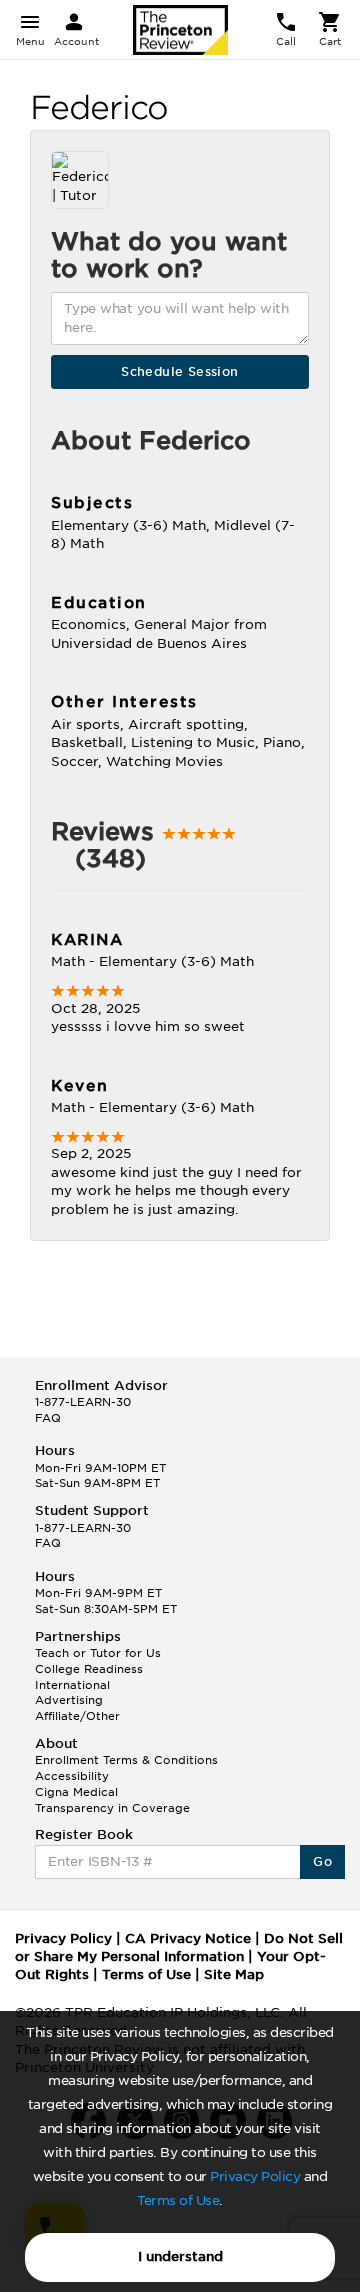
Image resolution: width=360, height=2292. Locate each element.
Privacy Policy (255, 2176)
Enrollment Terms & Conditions (126, 1760)
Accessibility (72, 1776)
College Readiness (89, 1669)
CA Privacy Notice (188, 1938)
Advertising (69, 1700)
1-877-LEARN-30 (83, 1402)
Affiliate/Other (77, 1716)
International (72, 1685)
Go (322, 1861)
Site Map (234, 1974)
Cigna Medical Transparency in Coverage (112, 1800)
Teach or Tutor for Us (98, 1653)
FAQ (48, 1418)
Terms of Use (178, 2200)
